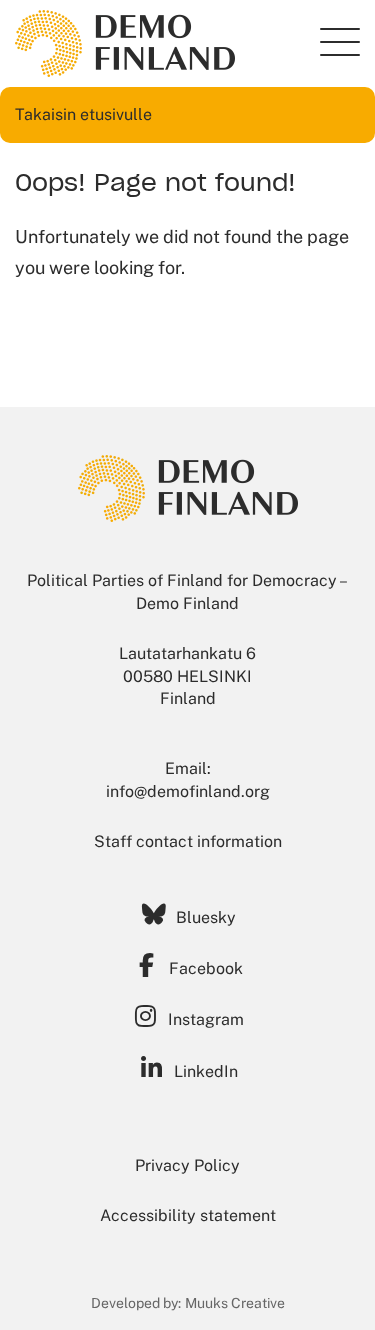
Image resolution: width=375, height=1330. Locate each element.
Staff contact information (188, 841)
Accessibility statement (188, 1215)
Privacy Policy (187, 1165)
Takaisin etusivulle (83, 114)
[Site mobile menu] (340, 42)
